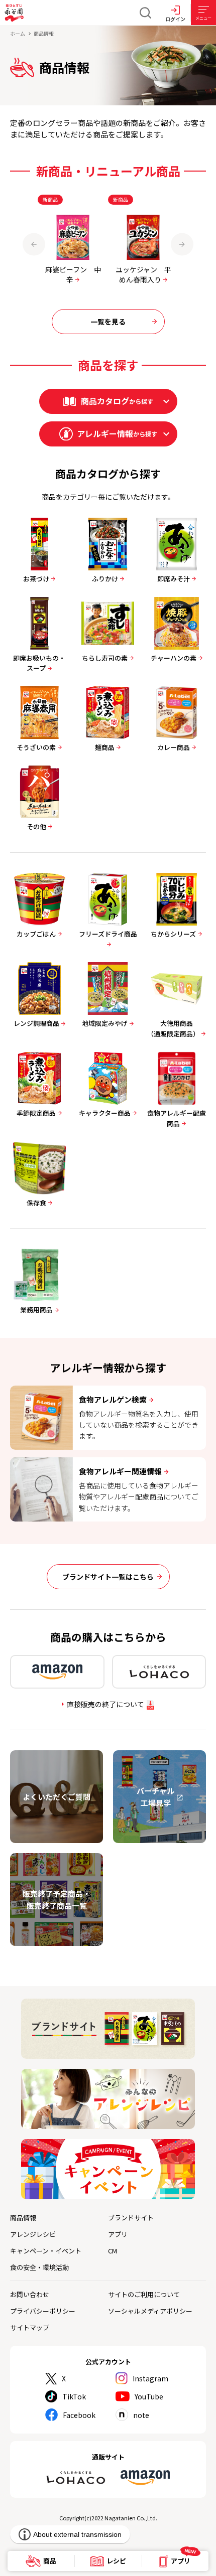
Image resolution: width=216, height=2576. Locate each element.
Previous (34, 244)
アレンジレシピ (33, 2234)
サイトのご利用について (144, 2294)
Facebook (79, 2415)
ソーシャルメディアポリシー (150, 2311)
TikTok (74, 2396)
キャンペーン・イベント (46, 2251)
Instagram (150, 2378)
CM (113, 2251)
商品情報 (23, 2218)
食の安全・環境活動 (39, 2267)
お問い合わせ (30, 2294)
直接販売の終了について (105, 1704)
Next (182, 244)
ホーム (18, 33)
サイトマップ (30, 2327)
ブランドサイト (131, 2218)
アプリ (118, 2234)
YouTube (149, 2396)
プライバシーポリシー (43, 2311)
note (141, 2415)
